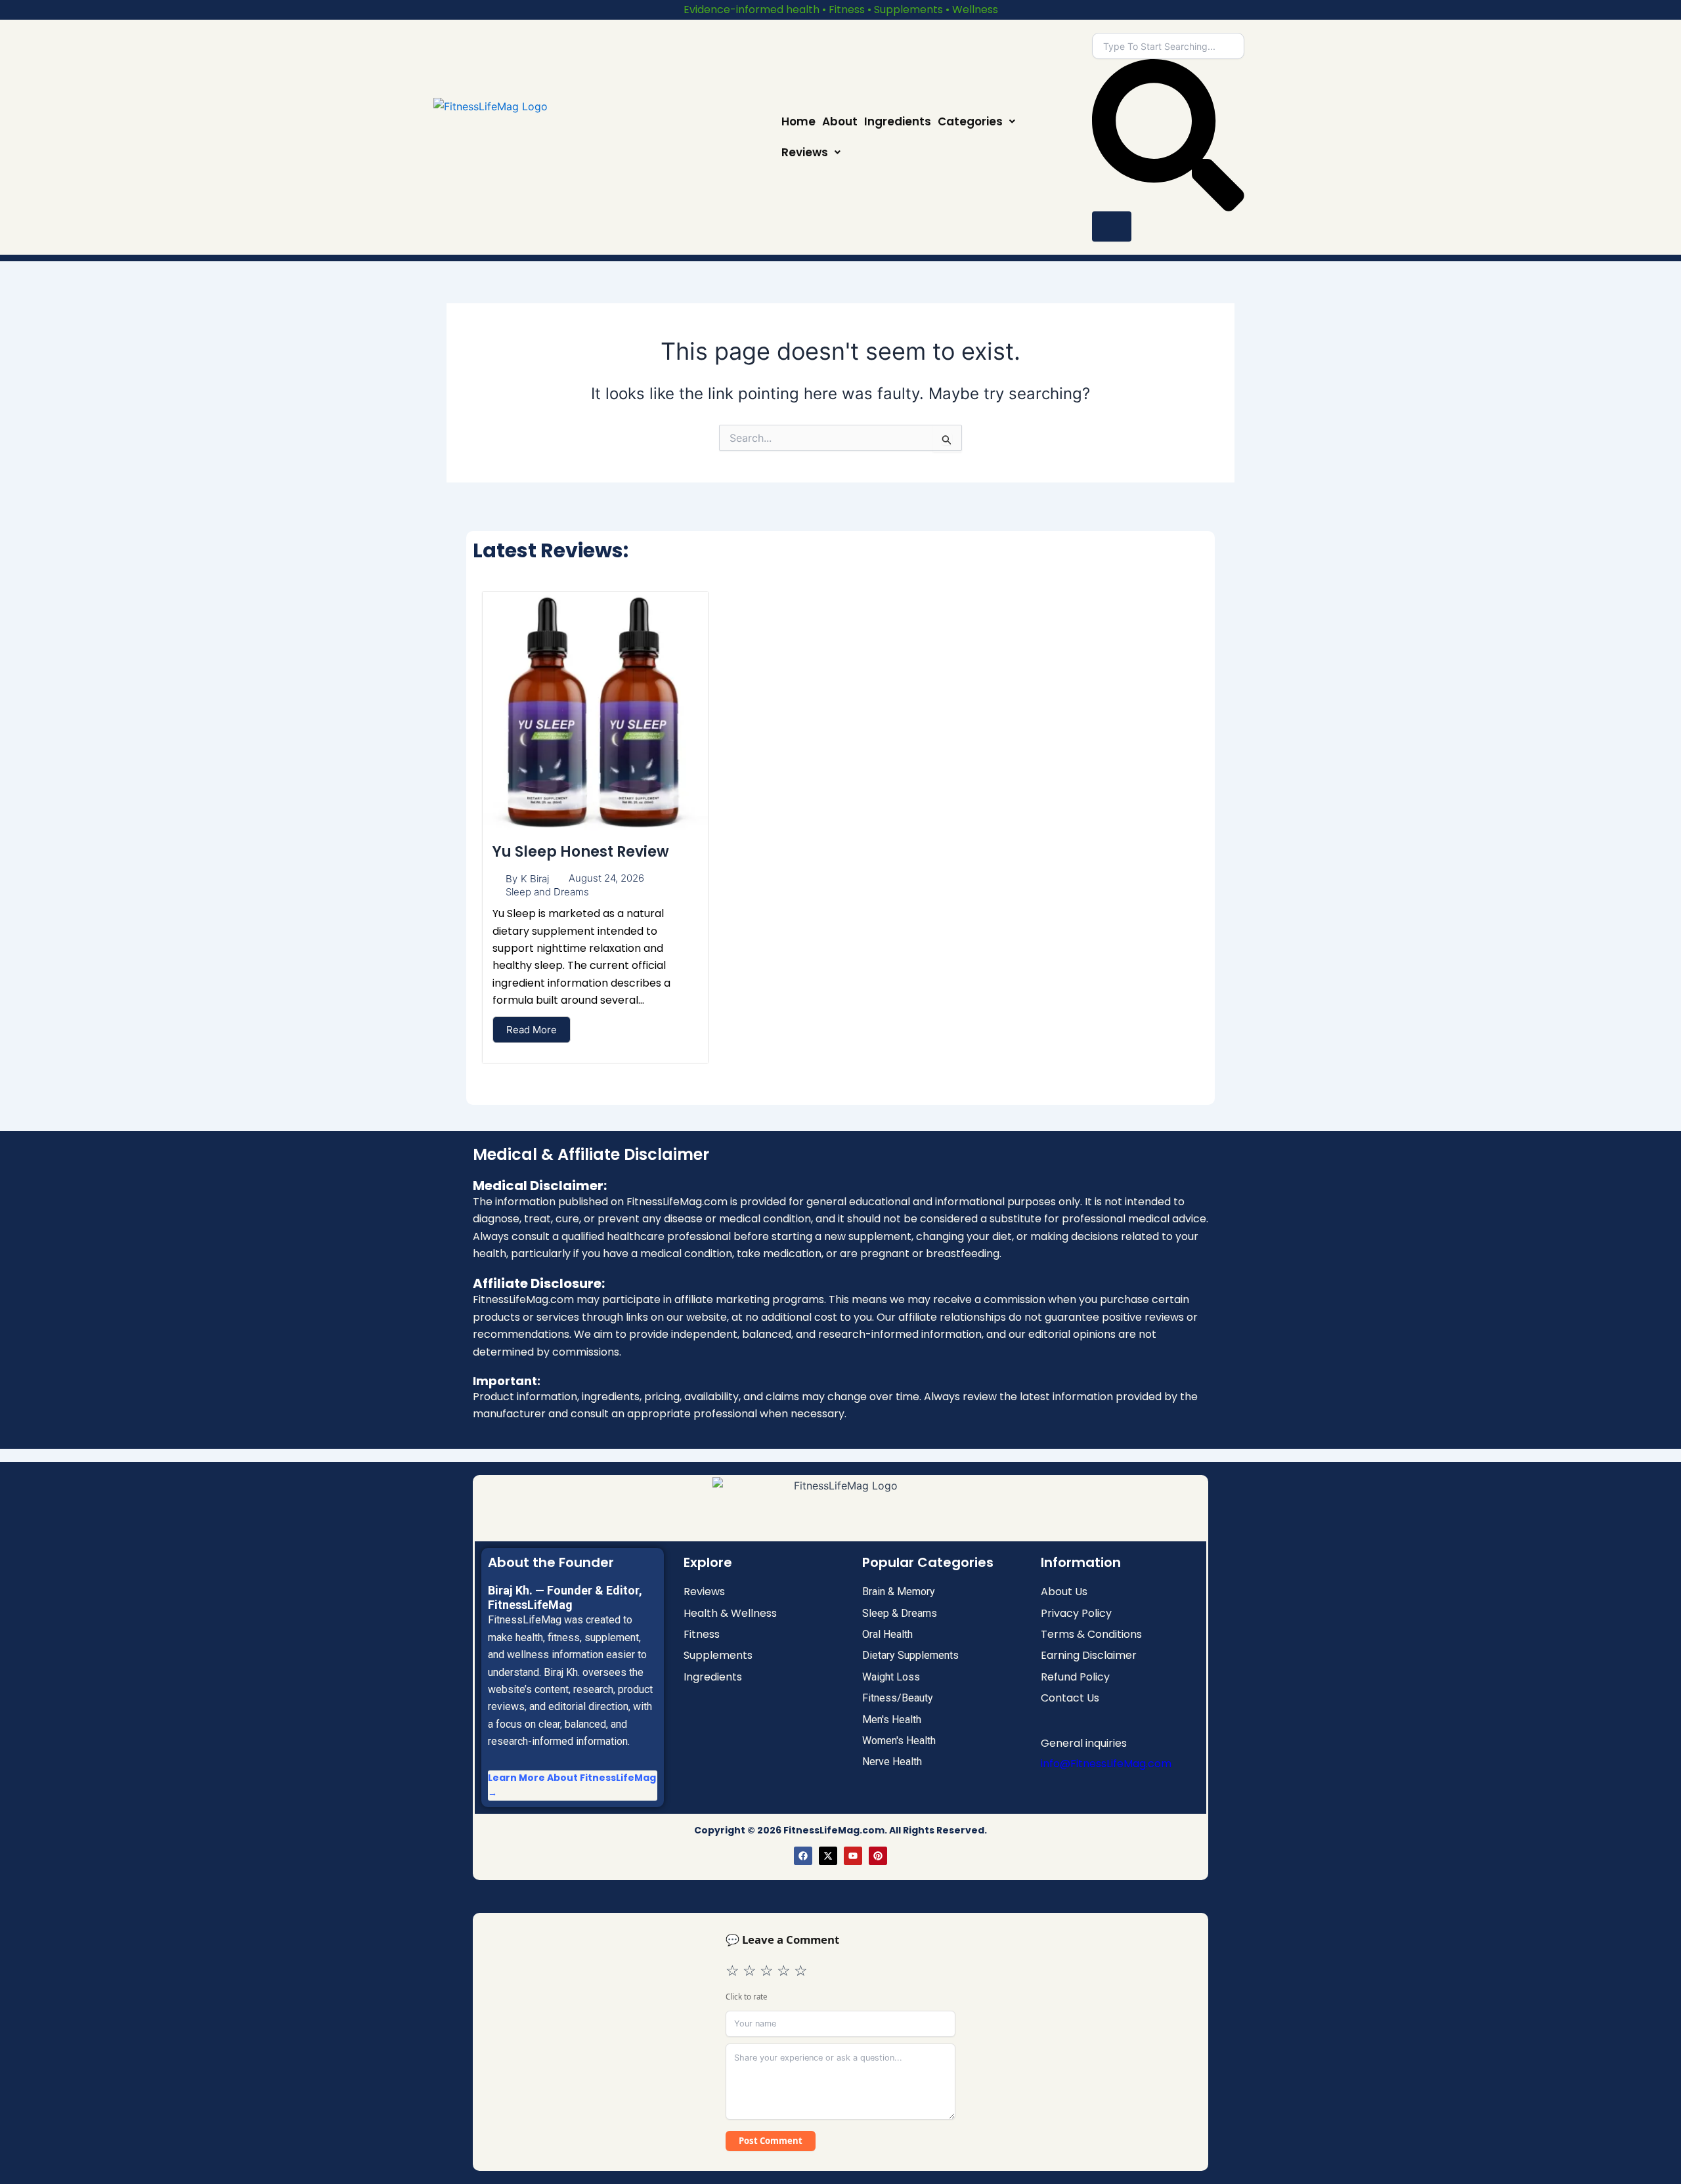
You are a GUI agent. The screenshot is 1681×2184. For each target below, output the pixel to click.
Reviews (805, 152)
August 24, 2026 (606, 878)
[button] (976, 122)
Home (798, 121)
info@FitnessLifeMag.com (1106, 1764)
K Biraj (535, 879)
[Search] (1112, 226)
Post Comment (771, 2141)
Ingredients (898, 121)
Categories (970, 121)
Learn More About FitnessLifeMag (572, 1778)
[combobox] (1168, 46)
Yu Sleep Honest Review (581, 852)
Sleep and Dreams (547, 892)
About (840, 121)
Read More (532, 1030)
